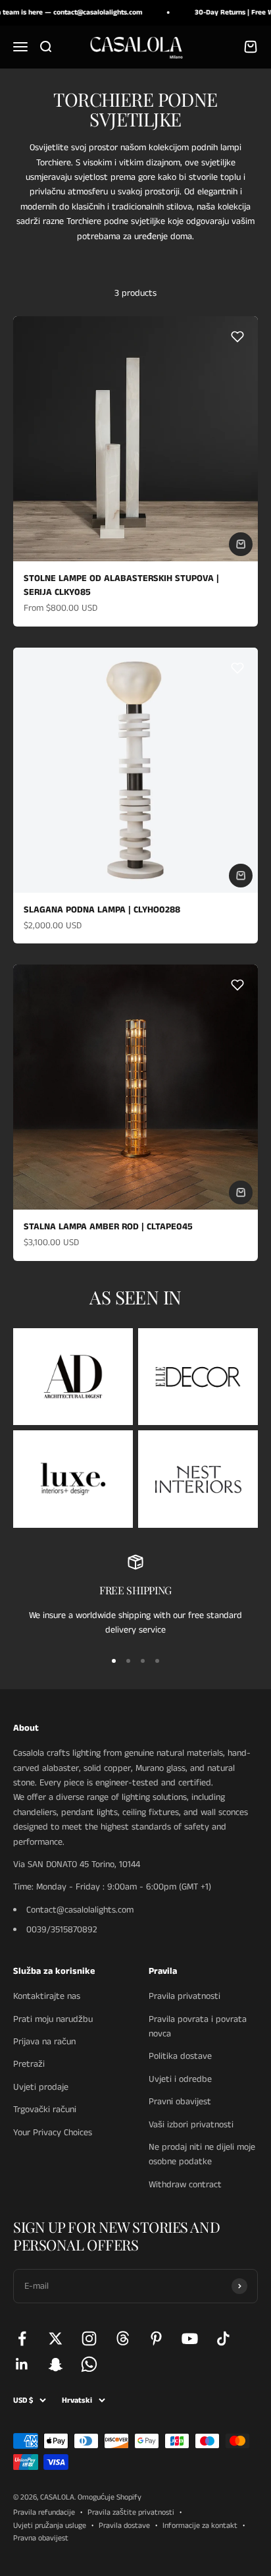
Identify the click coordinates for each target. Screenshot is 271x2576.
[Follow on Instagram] (89, 2338)
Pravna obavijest (41, 2538)
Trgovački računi (45, 2110)
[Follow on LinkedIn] (22, 2364)
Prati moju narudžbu (53, 2019)
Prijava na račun (44, 2042)
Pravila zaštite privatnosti (131, 2512)
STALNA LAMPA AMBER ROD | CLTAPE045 (108, 1227)
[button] (237, 337)
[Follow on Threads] (123, 2338)
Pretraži (29, 2064)
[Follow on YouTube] (190, 2338)
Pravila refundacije (44, 2512)
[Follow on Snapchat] (56, 2364)
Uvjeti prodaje (41, 2087)
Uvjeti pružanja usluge (50, 2526)
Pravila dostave (124, 2526)
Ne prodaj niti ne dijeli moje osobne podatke (202, 2154)
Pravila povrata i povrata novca (198, 2027)
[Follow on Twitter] (56, 2338)
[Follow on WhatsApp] (89, 2364)
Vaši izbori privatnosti (191, 2125)
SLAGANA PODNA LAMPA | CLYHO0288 (102, 910)
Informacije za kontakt (200, 2526)
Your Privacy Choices (53, 2133)
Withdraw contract (185, 2185)
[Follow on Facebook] (22, 2338)
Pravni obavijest (180, 2102)
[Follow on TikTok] (223, 2338)
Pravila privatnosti (185, 1996)
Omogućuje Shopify (110, 2497)
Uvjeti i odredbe (180, 2079)
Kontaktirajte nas (47, 1996)
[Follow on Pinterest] (156, 2338)
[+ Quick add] (241, 544)
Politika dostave (180, 2056)
